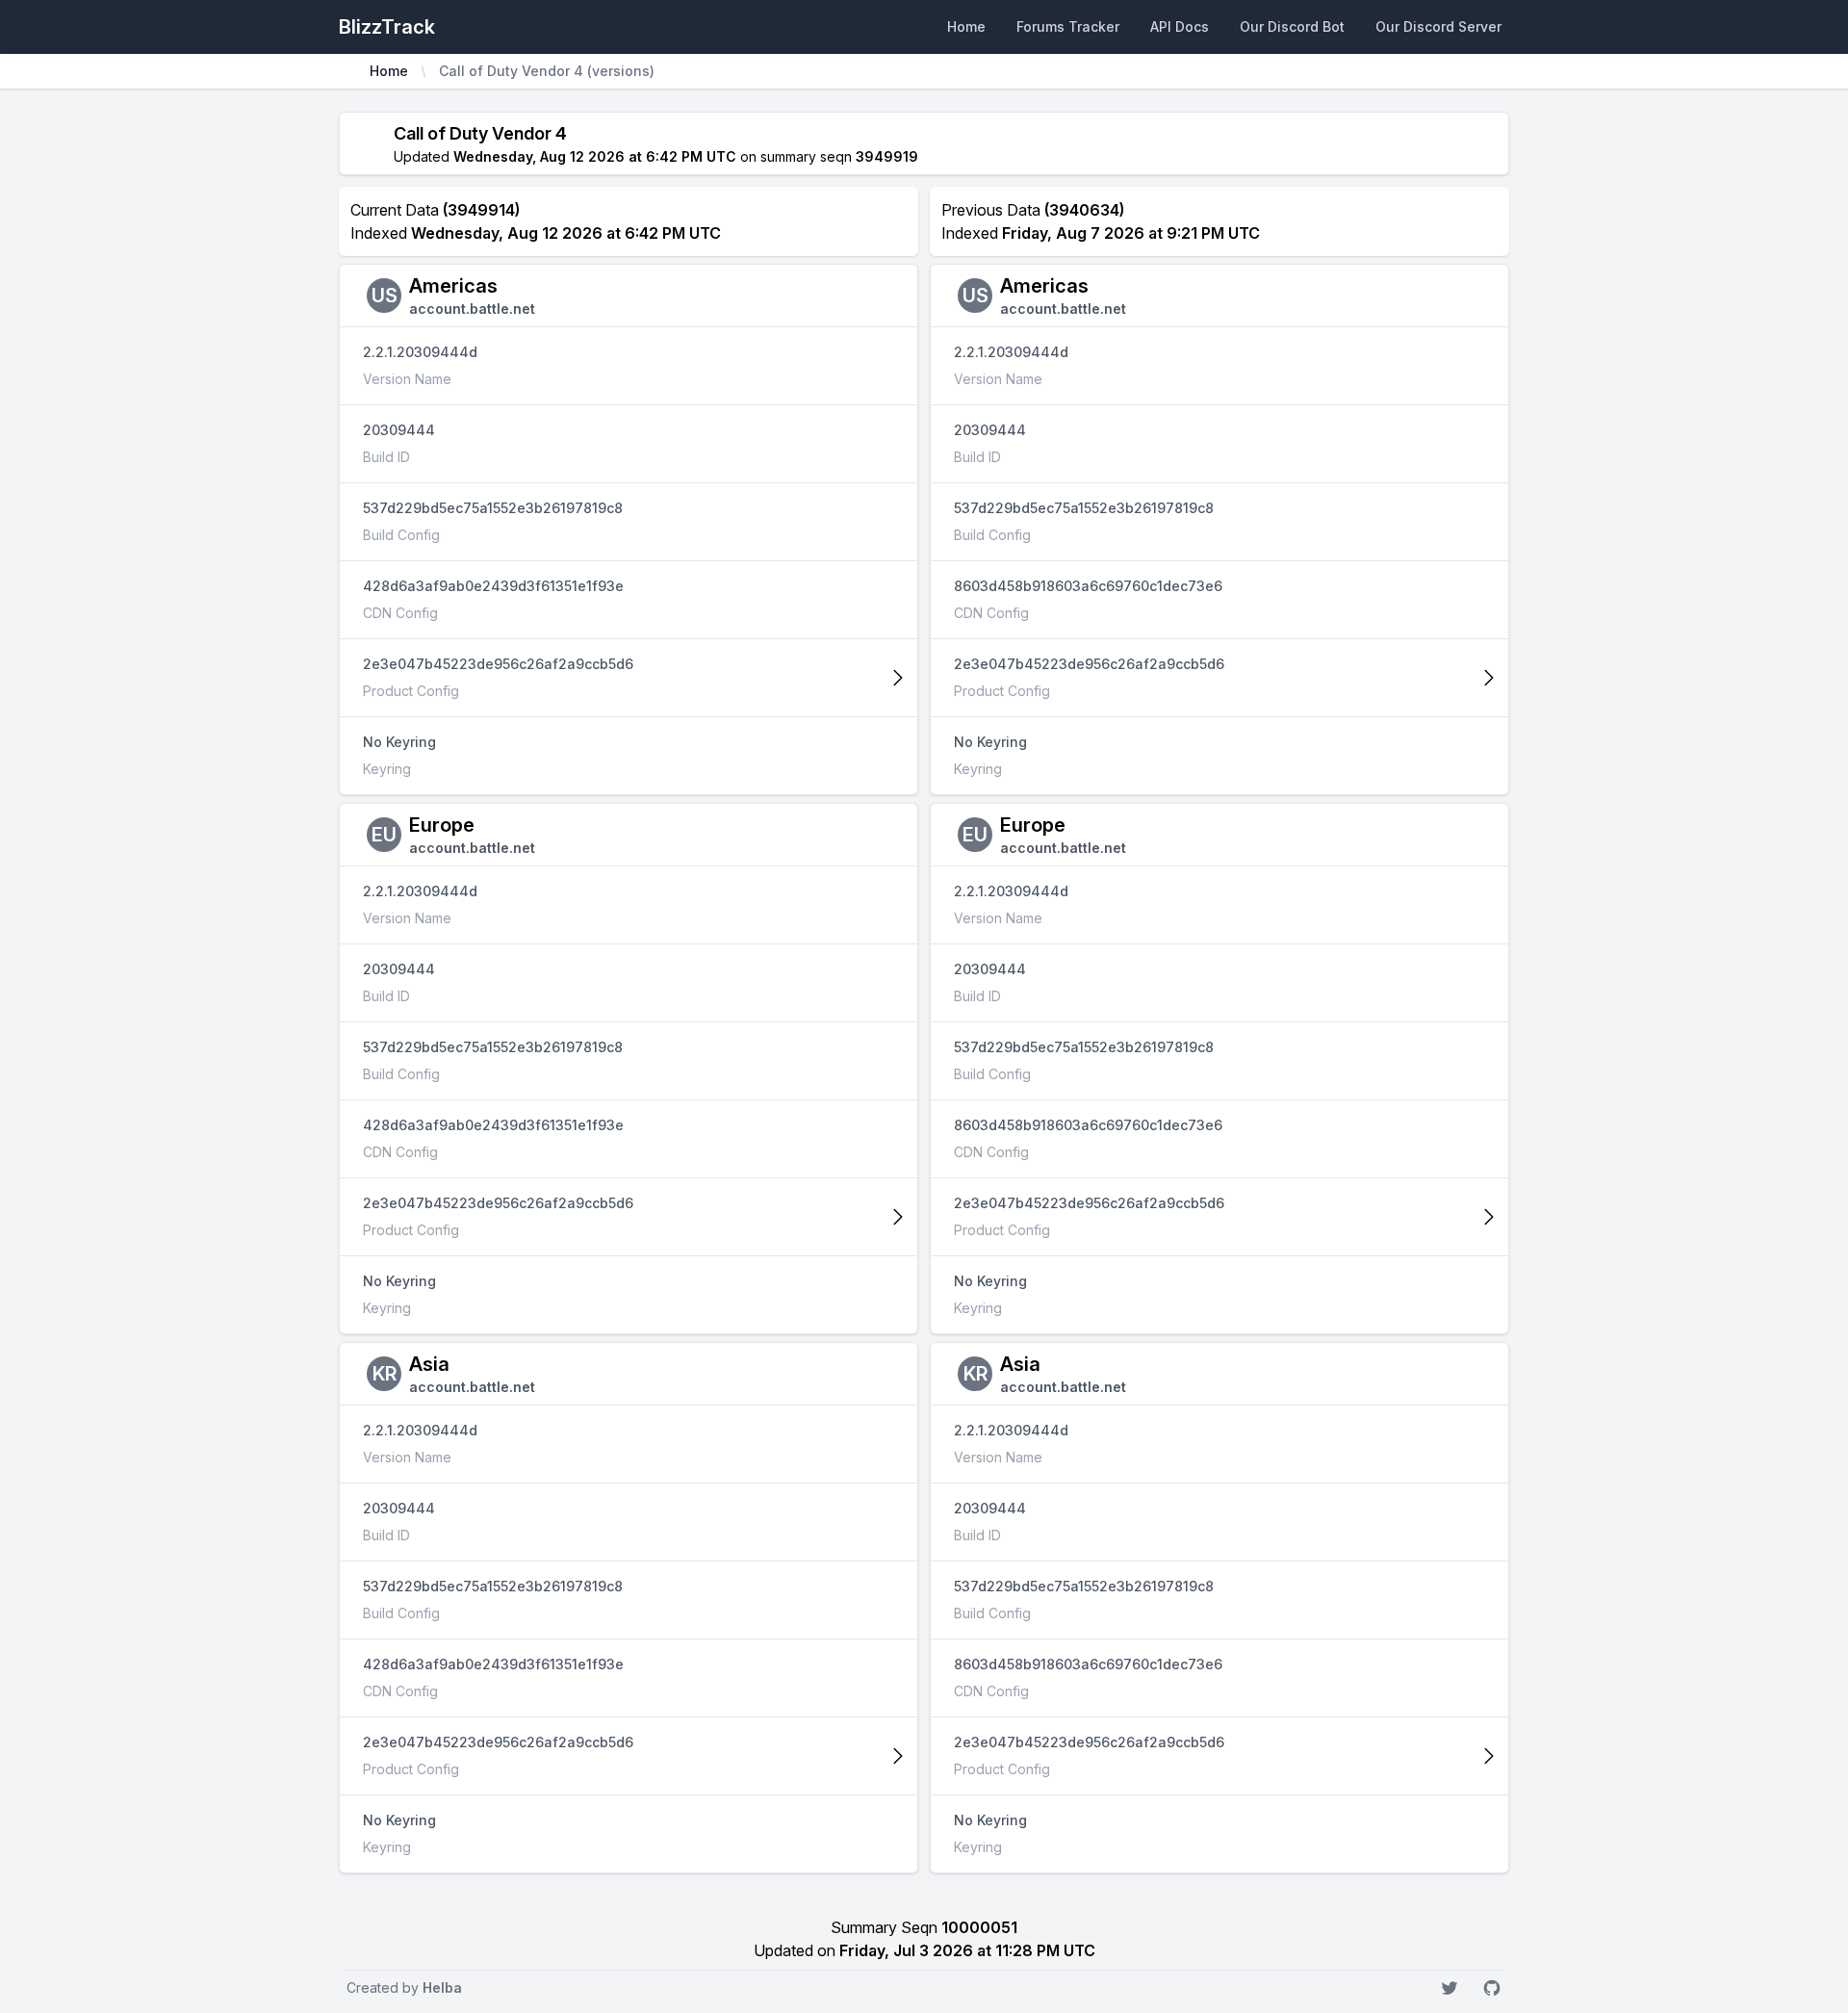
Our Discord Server (1438, 26)
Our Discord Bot (1292, 26)
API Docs (1180, 26)
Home (966, 26)
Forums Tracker (1068, 26)
